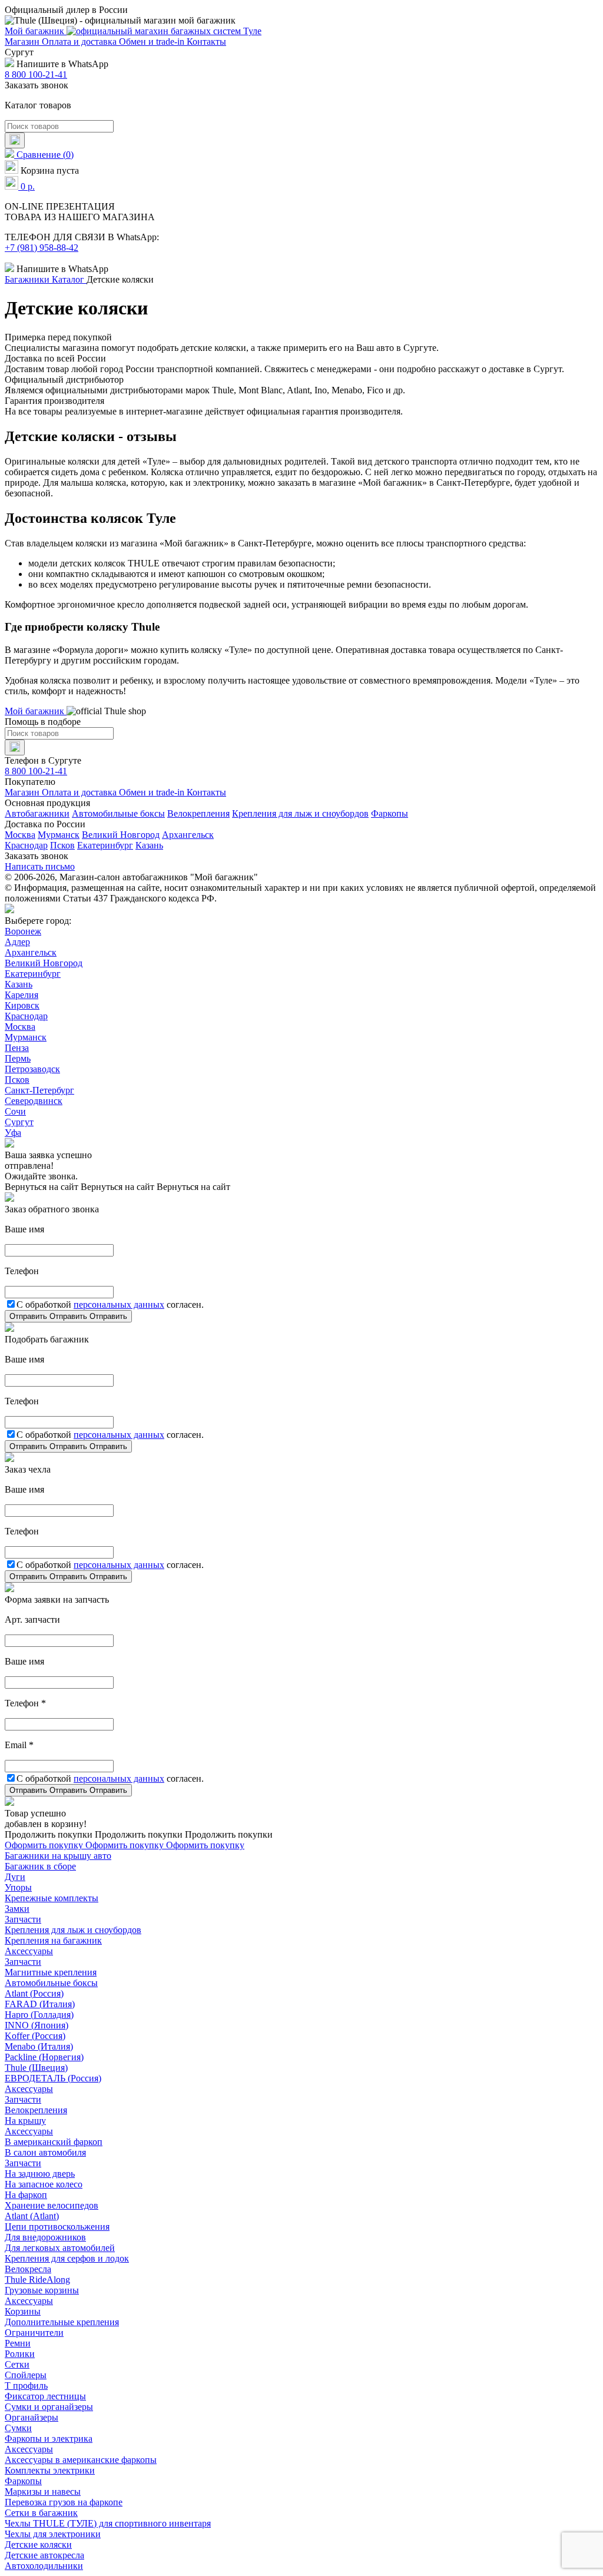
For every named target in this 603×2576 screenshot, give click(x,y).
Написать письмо (40, 866)
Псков (62, 845)
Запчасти (23, 1919)
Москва (20, 835)
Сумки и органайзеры (49, 2407)
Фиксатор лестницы (45, 2396)
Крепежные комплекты (52, 1898)
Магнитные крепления (51, 1972)
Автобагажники (37, 813)
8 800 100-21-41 (36, 74)
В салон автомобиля (45, 2152)
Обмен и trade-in (153, 42)
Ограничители (34, 2333)
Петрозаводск (32, 1069)
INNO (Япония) (37, 2025)
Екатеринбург (105, 845)
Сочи (15, 1111)
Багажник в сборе (40, 1866)
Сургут (19, 1122)
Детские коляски (38, 2544)
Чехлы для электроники (53, 2534)
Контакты (206, 42)
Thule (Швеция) (36, 2068)
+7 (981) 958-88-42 (42, 248)
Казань (149, 845)
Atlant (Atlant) (32, 2216)
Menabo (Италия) (39, 2046)
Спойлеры (26, 2375)
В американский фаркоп (54, 2142)
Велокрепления (198, 813)
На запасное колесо (44, 2184)
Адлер (17, 942)
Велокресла (28, 2269)
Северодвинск (34, 1101)
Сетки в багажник (41, 2513)
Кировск (22, 1005)
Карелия (21, 995)
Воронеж (23, 931)
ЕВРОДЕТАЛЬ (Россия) (53, 2078)
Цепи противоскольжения (57, 2227)
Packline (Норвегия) (44, 2057)
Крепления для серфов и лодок (67, 2258)
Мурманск (59, 835)
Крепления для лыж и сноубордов (300, 813)
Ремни (18, 2343)
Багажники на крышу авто (58, 1856)
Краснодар (26, 845)
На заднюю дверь (40, 2174)
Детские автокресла (44, 2555)
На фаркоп (26, 2195)
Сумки (18, 2428)
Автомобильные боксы (118, 813)
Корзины (23, 2311)
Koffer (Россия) (35, 2036)
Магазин (23, 42)
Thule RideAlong (37, 2280)
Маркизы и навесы (43, 2492)
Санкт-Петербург (39, 1090)
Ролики (20, 2354)
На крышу (25, 2121)
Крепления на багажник (53, 1940)
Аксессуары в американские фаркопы (81, 2460)
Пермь (18, 1058)
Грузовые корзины (42, 2290)
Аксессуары (29, 1951)
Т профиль (26, 2386)
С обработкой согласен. (110, 1304)
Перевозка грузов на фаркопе (64, 2502)
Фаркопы (390, 813)
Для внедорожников (45, 2237)
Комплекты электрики (50, 2470)
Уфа (13, 1133)
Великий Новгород (121, 835)
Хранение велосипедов (52, 2205)
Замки (17, 1909)
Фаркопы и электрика (49, 2439)
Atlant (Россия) (34, 1993)
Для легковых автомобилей (60, 2248)
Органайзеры (32, 2417)
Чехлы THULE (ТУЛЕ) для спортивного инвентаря (108, 2523)
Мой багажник (36, 31)
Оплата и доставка (80, 42)
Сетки (17, 2364)
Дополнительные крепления (62, 2322)
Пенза (17, 1048)
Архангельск (188, 835)
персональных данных (119, 1304)
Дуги (15, 1877)
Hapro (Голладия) (39, 2015)
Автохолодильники (44, 2566)
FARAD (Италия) (40, 2004)
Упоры (18, 1887)
